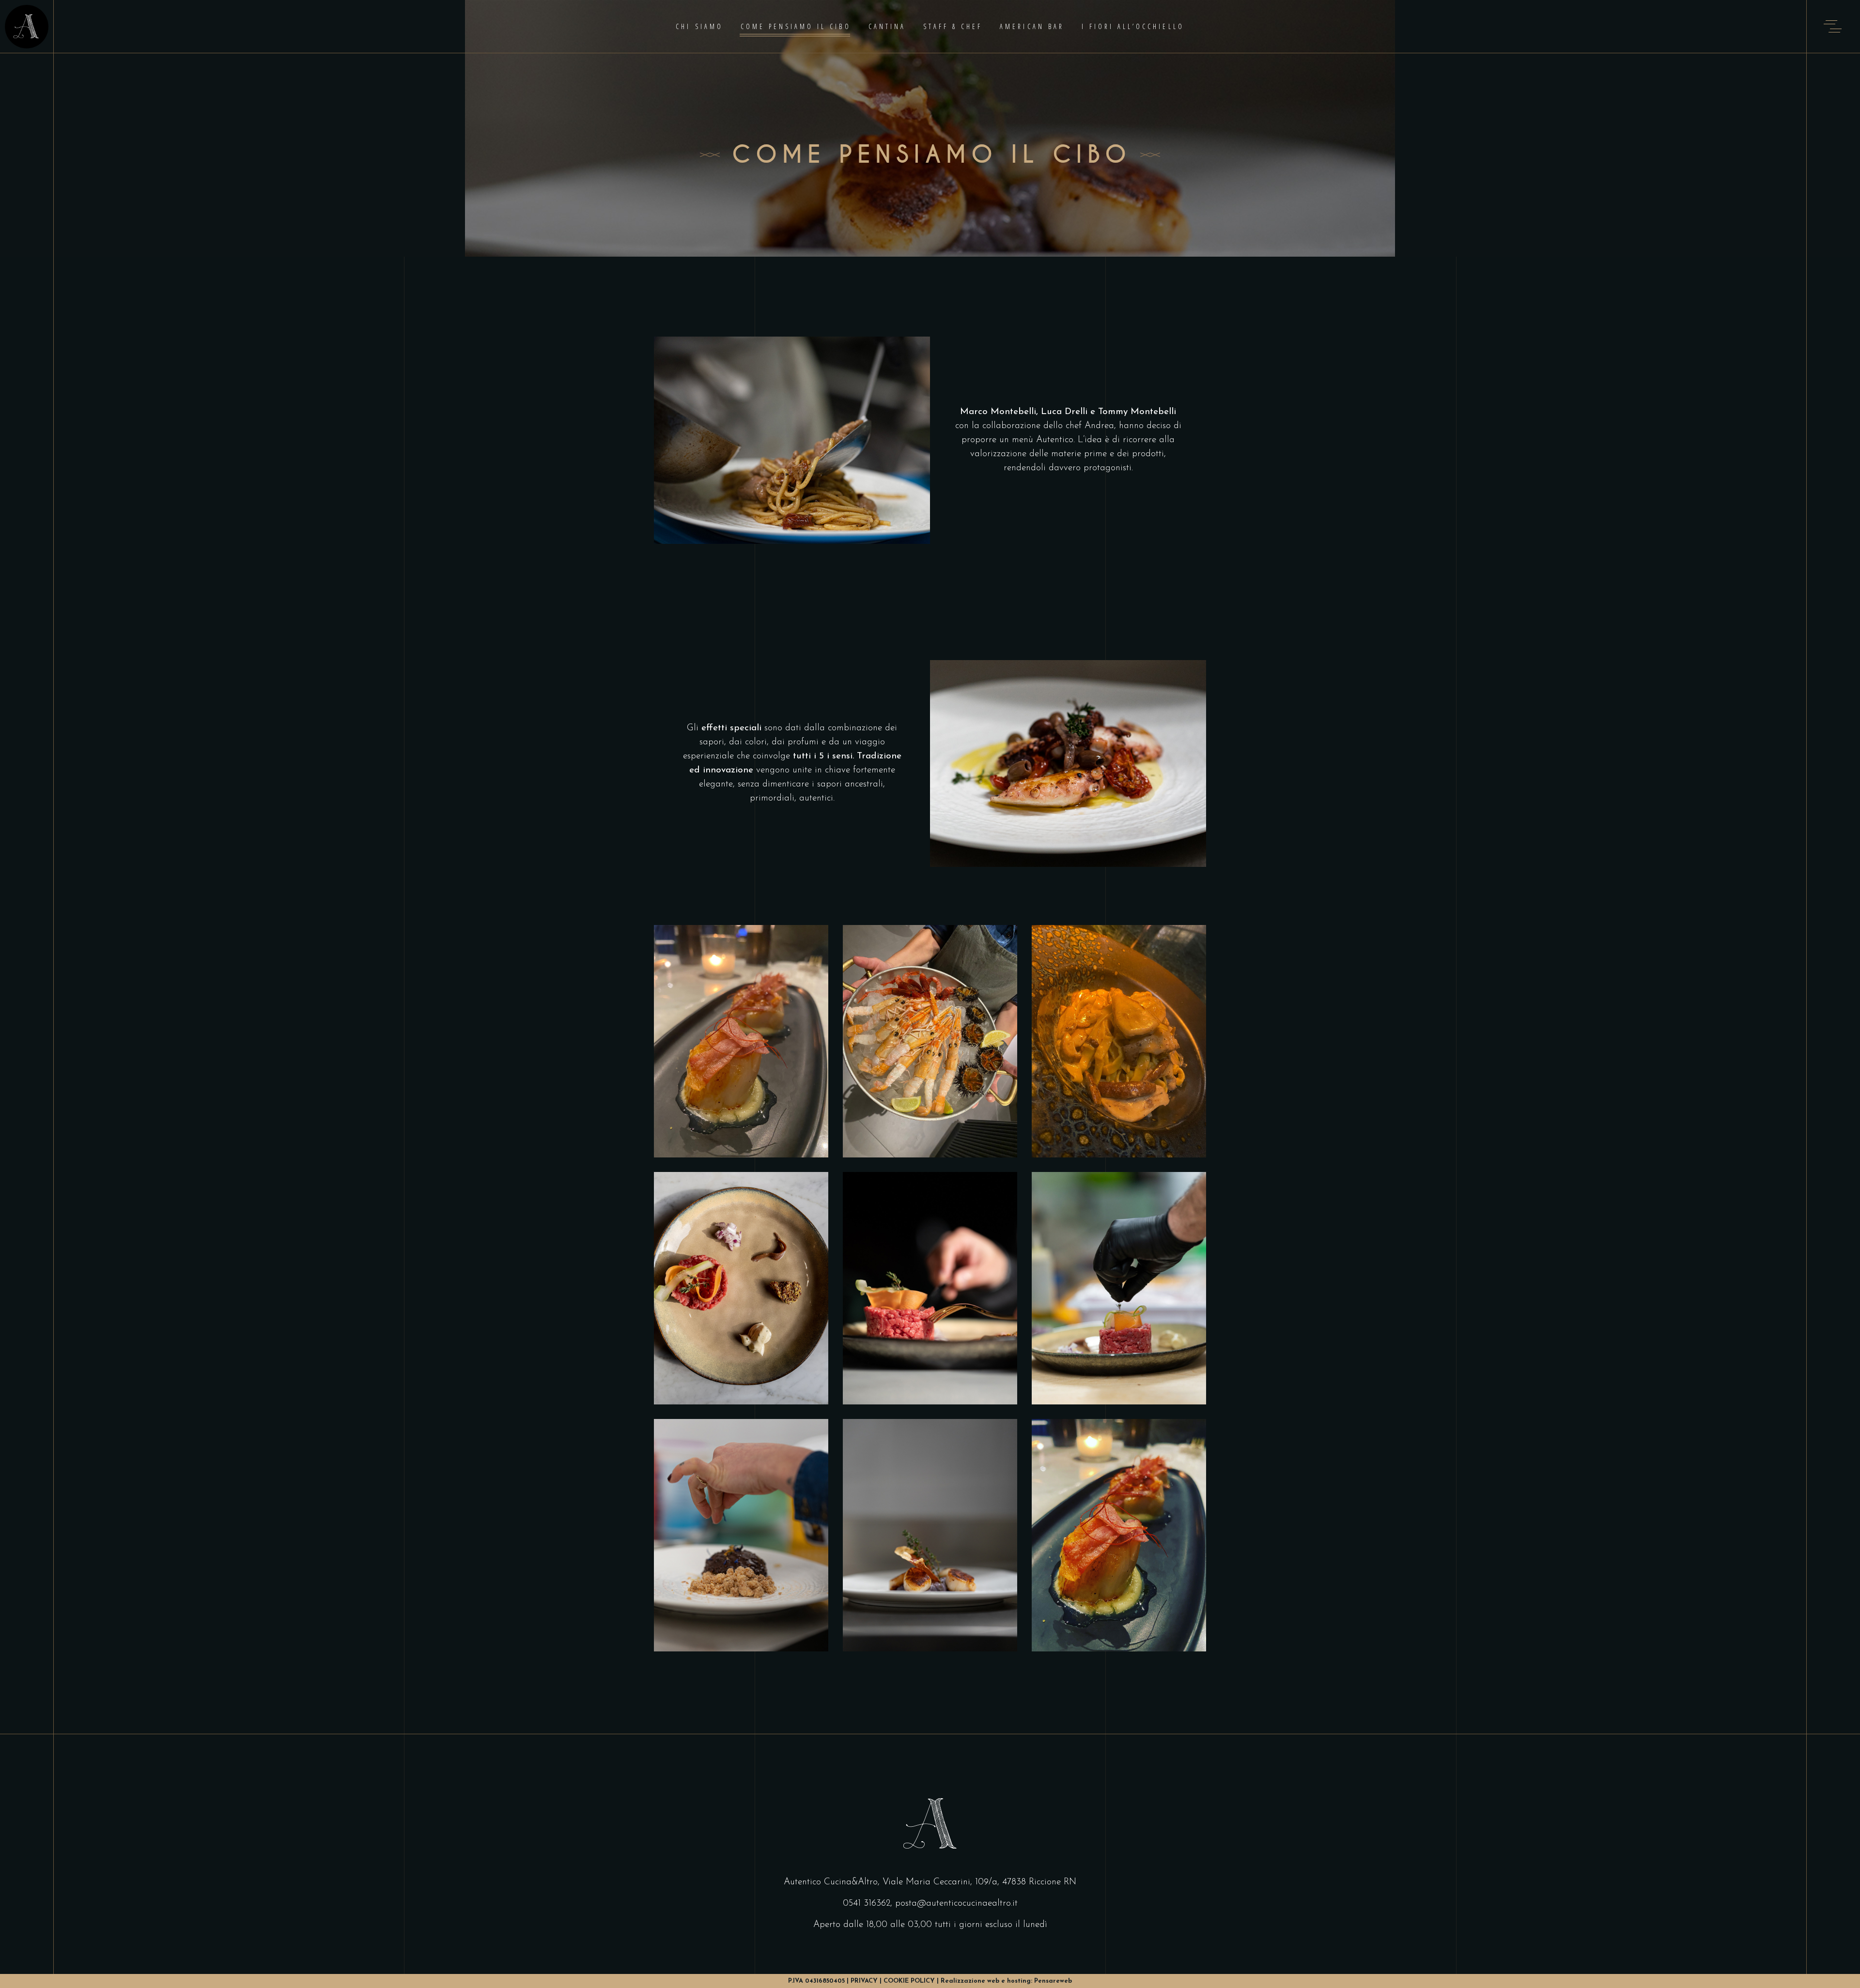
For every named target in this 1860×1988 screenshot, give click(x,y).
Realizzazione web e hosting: (1006, 1981)
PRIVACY (864, 1981)
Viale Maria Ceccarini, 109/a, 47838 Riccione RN (979, 1882)
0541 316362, (868, 1903)
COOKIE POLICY (909, 1981)
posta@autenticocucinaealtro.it (956, 1903)
